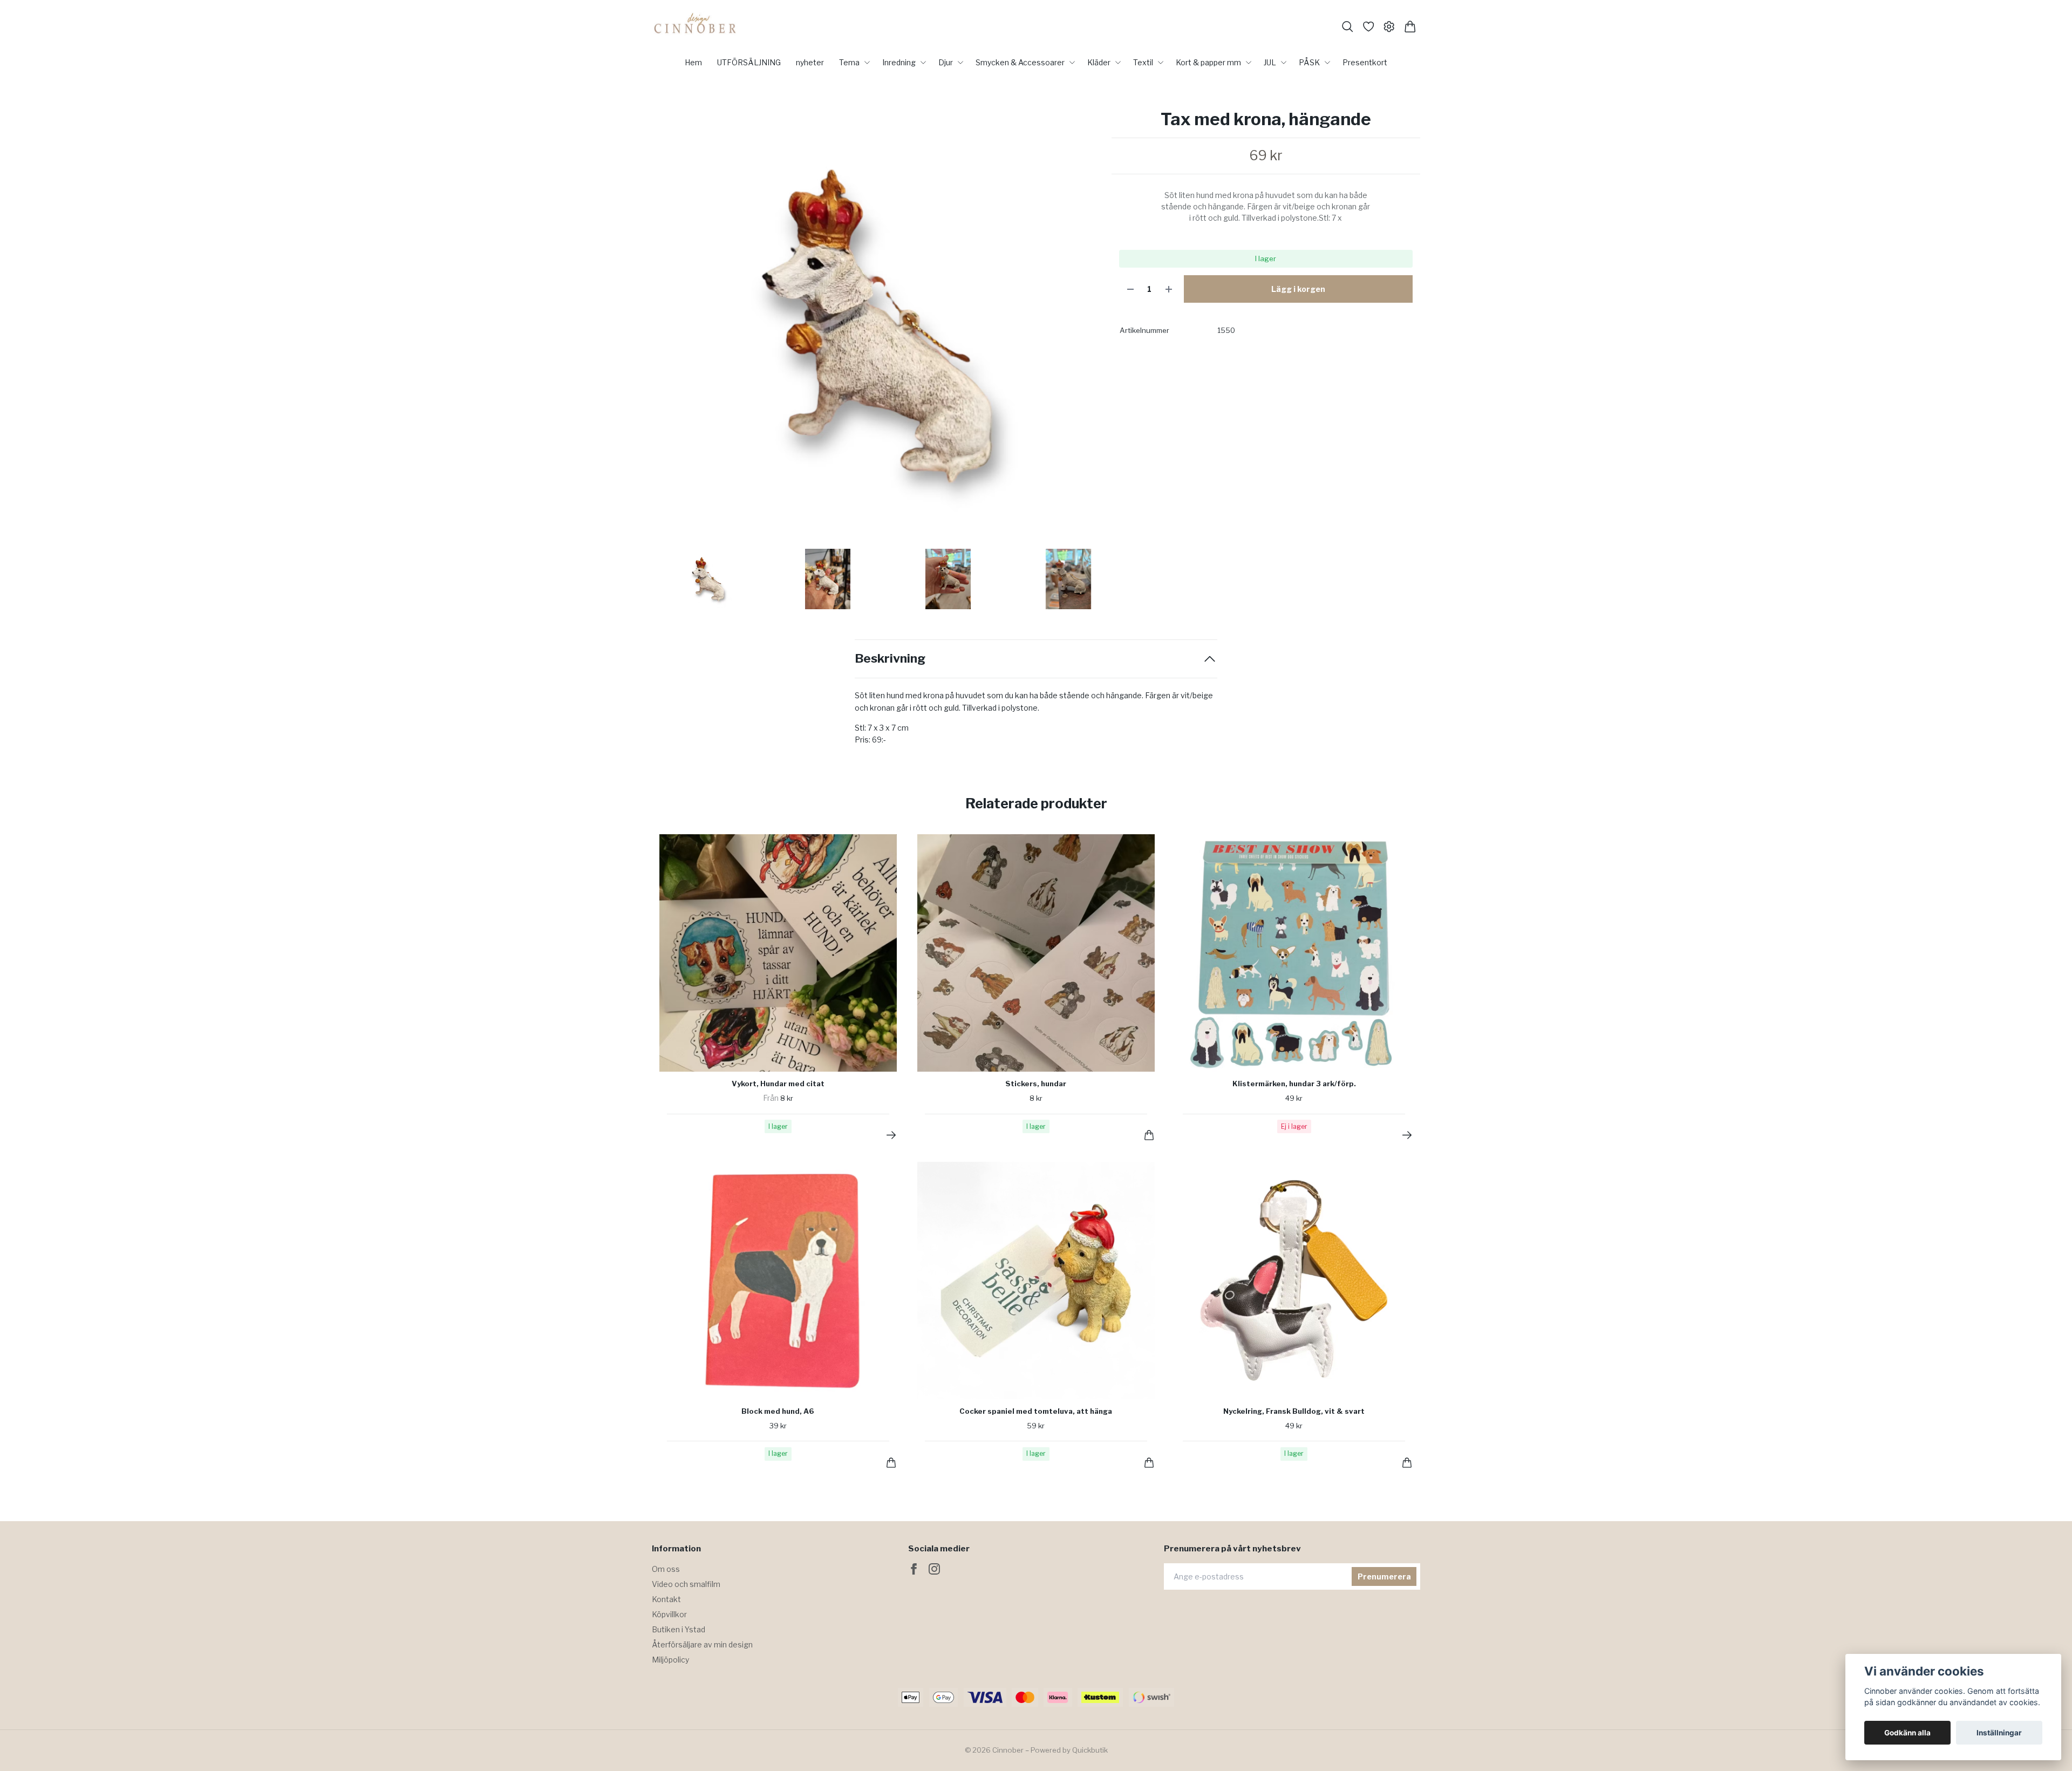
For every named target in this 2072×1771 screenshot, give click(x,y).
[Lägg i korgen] (1149, 1135)
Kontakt (666, 1599)
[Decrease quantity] (1130, 289)
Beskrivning (890, 659)
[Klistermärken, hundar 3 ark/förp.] (1407, 1135)
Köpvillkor (669, 1614)
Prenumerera (1384, 1576)
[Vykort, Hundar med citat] (891, 1135)
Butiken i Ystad (679, 1629)
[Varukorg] (1410, 27)
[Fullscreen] (876, 325)
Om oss (666, 1569)
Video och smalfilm (686, 1584)
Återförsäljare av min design (702, 1644)
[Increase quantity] (1169, 289)
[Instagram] (934, 1569)
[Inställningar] (1389, 27)
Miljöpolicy (670, 1660)
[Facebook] (914, 1569)
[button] (1083, 329)
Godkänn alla (1907, 1733)
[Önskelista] (1369, 27)
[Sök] (1348, 27)
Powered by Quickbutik (1069, 1750)
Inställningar (1999, 1733)
